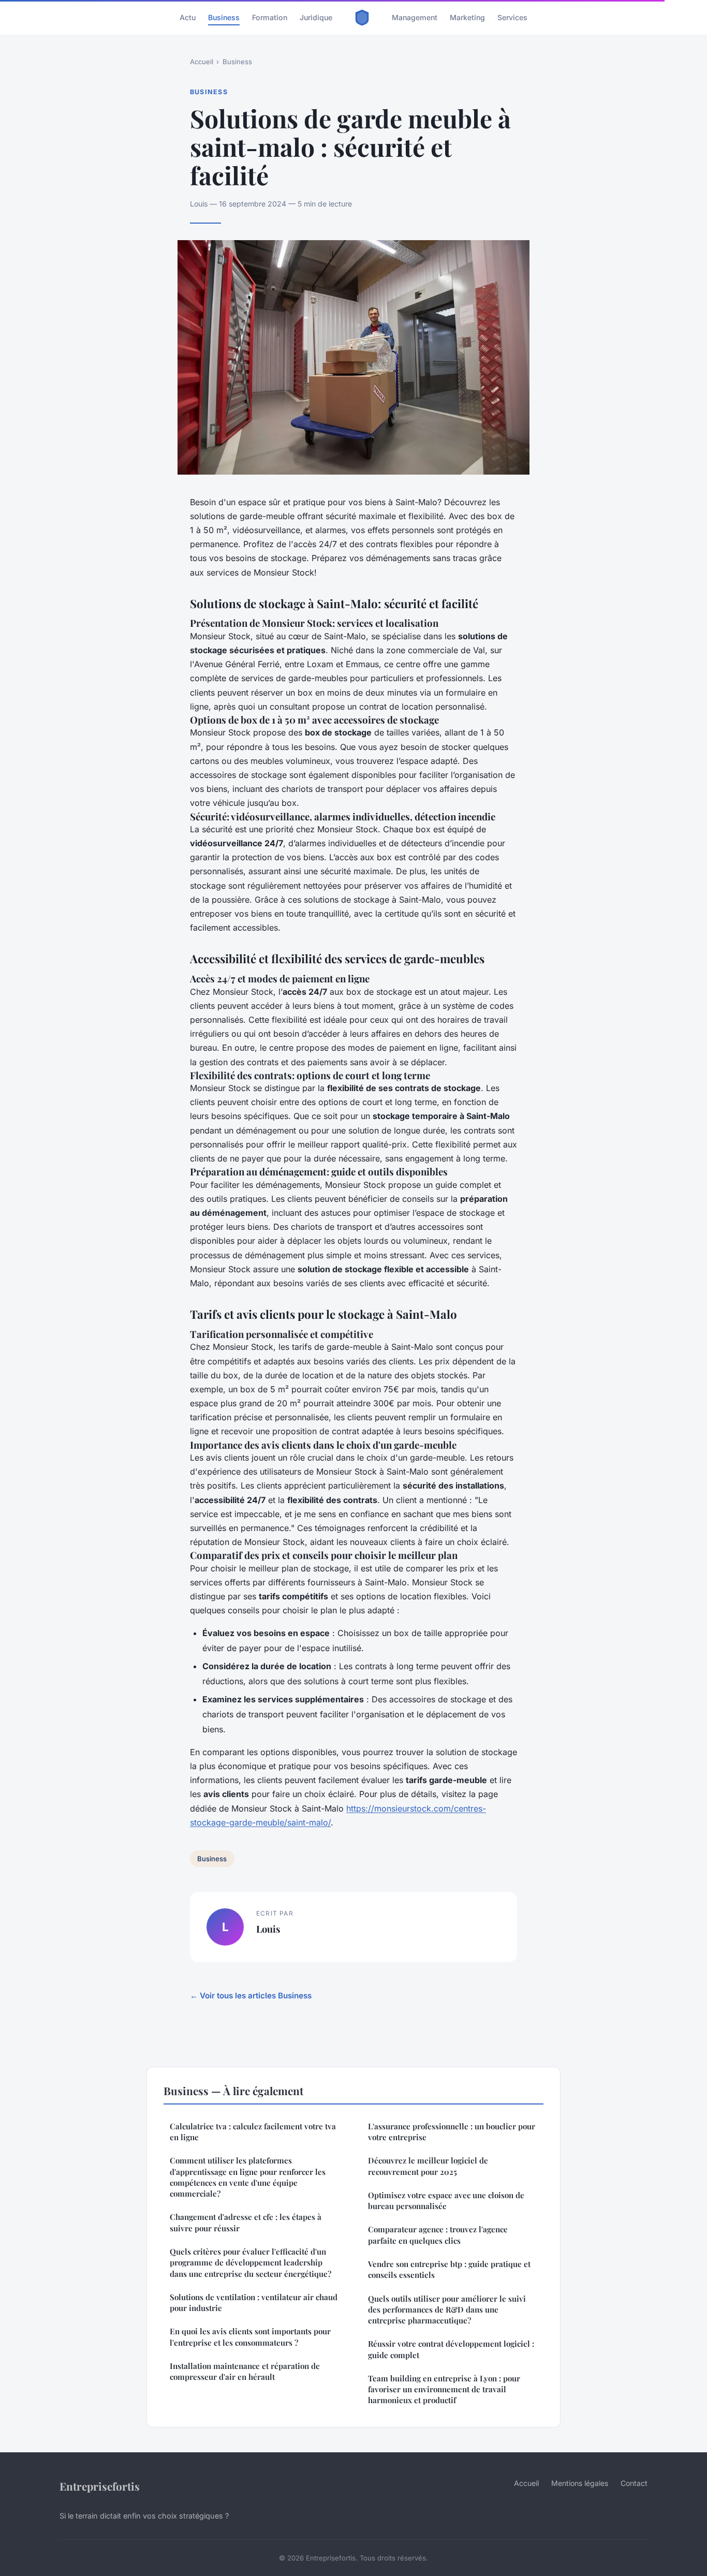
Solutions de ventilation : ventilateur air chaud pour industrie (254, 2302)
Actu (188, 17)
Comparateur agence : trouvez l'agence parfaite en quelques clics (438, 2235)
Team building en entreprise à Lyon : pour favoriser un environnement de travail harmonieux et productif (444, 2389)
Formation (270, 17)
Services (512, 17)
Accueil (202, 62)
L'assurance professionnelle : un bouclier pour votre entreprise (452, 2132)
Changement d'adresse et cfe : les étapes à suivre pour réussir (246, 2222)
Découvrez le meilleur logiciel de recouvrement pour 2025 (428, 2166)
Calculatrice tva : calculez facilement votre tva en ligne (253, 2132)
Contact (634, 2483)
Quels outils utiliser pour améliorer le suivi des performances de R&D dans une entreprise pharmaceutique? (447, 2310)
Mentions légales (580, 2483)
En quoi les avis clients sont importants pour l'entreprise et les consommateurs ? (250, 2337)
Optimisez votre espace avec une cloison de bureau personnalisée (446, 2200)
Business (224, 17)
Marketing (467, 17)
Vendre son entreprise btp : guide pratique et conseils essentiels (449, 2269)
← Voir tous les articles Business (251, 1996)
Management (415, 17)
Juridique (316, 17)
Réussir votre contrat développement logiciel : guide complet (451, 2349)
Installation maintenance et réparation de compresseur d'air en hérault (245, 2371)
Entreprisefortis (100, 2486)
